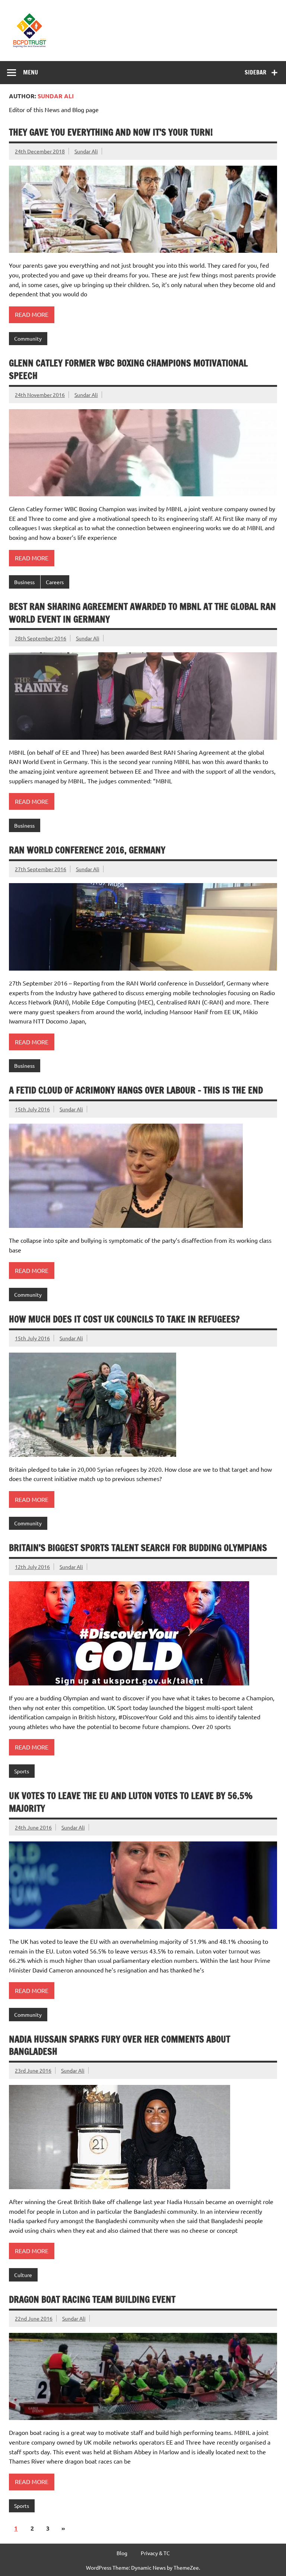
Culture (23, 2275)
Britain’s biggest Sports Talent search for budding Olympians (138, 1548)
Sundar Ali (86, 151)
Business (24, 582)
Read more (32, 314)
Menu (31, 72)
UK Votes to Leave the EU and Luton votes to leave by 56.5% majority (131, 1802)
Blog (122, 2553)
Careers (55, 582)
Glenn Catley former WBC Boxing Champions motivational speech (128, 369)
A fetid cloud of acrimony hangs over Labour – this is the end (136, 1090)
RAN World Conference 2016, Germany (87, 850)
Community (28, 338)
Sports (22, 1771)
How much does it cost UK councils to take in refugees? (124, 1319)
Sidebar (255, 72)
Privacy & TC (155, 2553)
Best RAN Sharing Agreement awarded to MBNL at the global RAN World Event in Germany (142, 613)
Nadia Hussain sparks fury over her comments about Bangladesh (120, 2045)
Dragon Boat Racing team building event (92, 2299)
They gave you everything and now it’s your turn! (111, 132)
